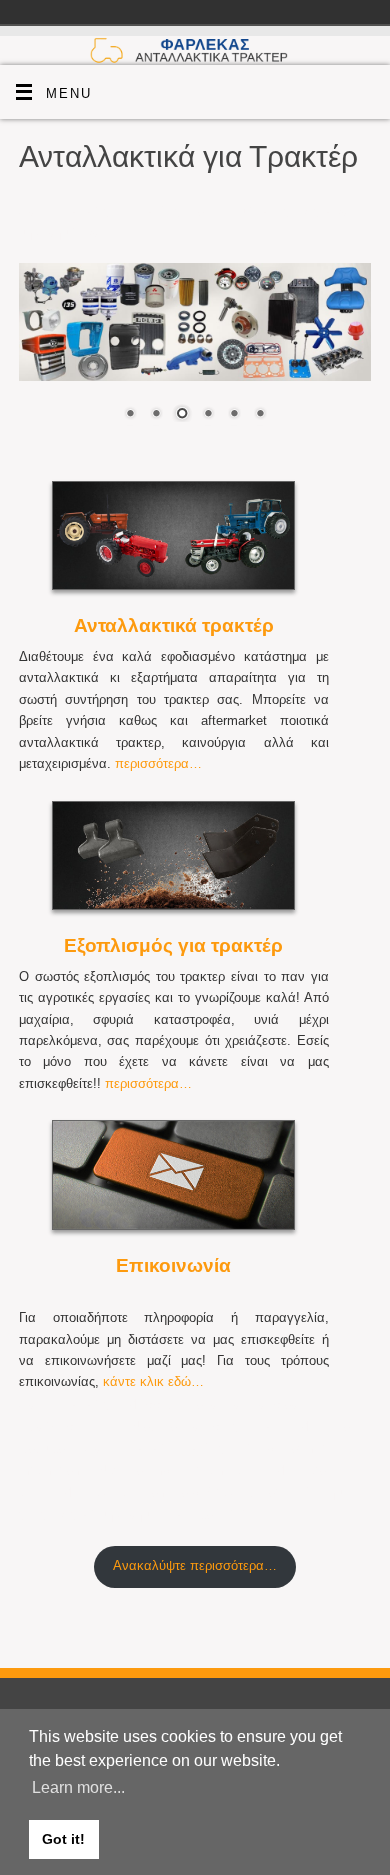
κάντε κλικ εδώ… (153, 1382)
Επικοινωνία (173, 1265)
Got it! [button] (63, 1839)
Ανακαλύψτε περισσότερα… (195, 1566)
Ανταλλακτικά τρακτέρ (174, 625)
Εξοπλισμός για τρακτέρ (173, 945)
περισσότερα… (158, 764)
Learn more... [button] (78, 1787)
